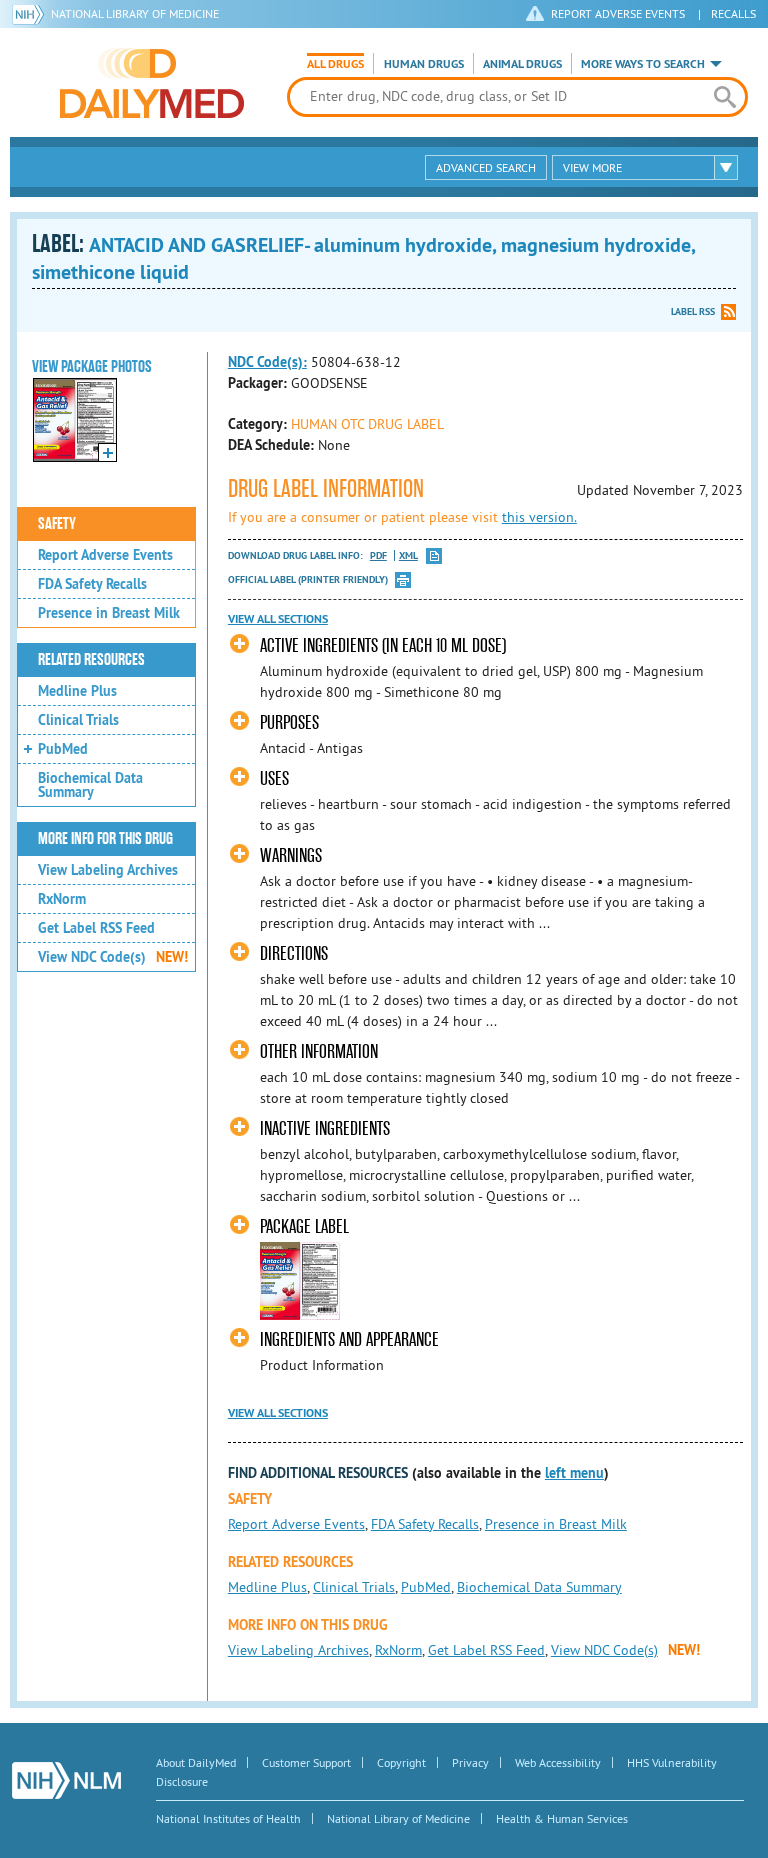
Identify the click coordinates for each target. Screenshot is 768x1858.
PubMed (63, 749)
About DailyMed (196, 1762)
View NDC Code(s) (113, 957)
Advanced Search (486, 167)
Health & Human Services (562, 1818)
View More (592, 167)
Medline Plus (77, 691)
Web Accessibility (558, 1762)
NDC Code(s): (267, 362)
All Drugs (335, 64)
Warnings (291, 855)
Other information (319, 1051)
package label (304, 1226)
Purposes (289, 722)
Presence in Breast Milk (109, 613)
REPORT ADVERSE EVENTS (618, 13)
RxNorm (62, 899)
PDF (378, 555)
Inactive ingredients (325, 1128)
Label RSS (693, 311)
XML (408, 555)
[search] (725, 97)
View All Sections (278, 619)
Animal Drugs (522, 64)
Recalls (733, 13)
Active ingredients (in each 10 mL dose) (383, 645)
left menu (574, 1473)
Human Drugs (424, 64)
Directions (294, 953)
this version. (539, 517)
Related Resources (91, 660)
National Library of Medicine (135, 13)
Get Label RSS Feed (96, 928)
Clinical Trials (78, 720)
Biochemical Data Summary (90, 785)
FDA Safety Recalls (92, 584)
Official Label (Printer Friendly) (308, 579)
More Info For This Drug (105, 839)
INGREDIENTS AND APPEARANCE (349, 1339)
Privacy (470, 1762)
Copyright (401, 1762)
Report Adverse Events (105, 555)
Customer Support (306, 1762)
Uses (274, 778)
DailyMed (152, 83)
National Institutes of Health (228, 1818)
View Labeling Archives (108, 870)
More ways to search (643, 64)
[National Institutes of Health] (31, 14)
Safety (57, 524)
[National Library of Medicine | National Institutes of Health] (66, 1780)
